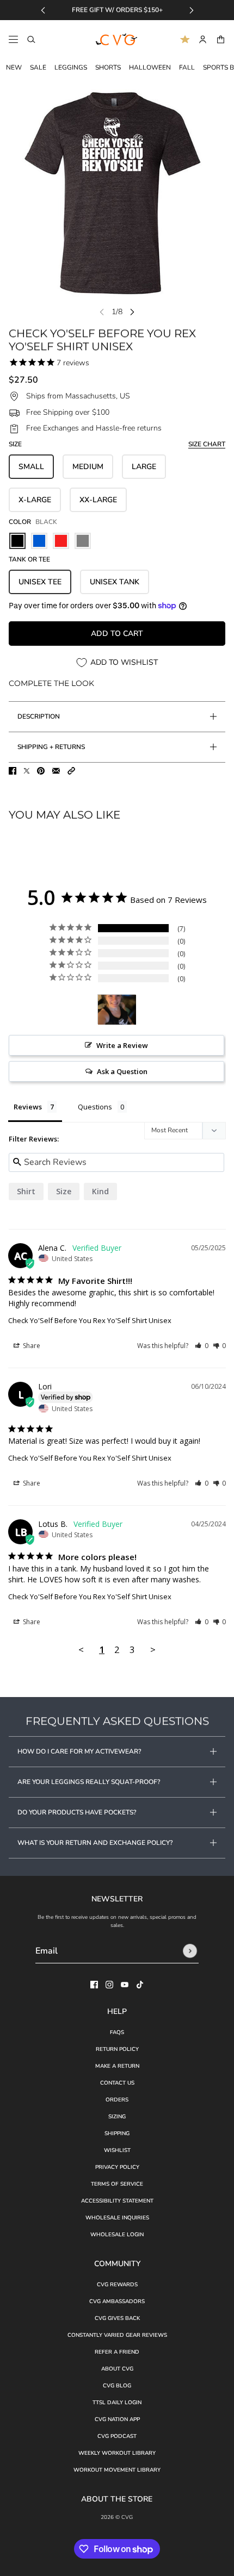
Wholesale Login (117, 2235)
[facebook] (94, 1985)
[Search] (31, 39)
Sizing (117, 2117)
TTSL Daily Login (117, 2403)
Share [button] (31, 1346)
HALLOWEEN (150, 67)
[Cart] (221, 39)
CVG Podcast (117, 2436)
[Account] (203, 39)
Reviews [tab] (28, 1107)
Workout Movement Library (117, 2470)
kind (100, 1191)
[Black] (17, 541)
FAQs (117, 2032)
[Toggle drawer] (13, 39)
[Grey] (83, 541)
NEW (14, 67)
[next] (192, 10)
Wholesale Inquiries (117, 2218)
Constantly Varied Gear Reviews (117, 2335)
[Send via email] (56, 771)
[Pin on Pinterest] (41, 771)
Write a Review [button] (122, 1045)
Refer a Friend (117, 2352)
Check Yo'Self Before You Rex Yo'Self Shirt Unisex (90, 1320)
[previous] (43, 10)
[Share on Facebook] (13, 771)
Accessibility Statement (117, 2201)
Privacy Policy (117, 2167)
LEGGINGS (71, 67)
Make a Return (117, 2066)
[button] (71, 771)
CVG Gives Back (117, 2318)
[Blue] (39, 541)
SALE (38, 67)
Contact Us (117, 2083)
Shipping (117, 2134)
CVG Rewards (117, 2285)
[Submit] (190, 1951)
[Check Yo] (117, 1010)
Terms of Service (117, 2184)
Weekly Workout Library (117, 2453)
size (64, 1191)
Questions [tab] (95, 1107)
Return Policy (117, 2049)
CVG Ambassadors (117, 2301)
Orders (117, 2100)
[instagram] (109, 1985)
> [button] (153, 1649)
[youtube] (125, 1985)
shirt (26, 1191)
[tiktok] (140, 1985)
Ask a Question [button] (122, 1071)
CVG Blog (117, 2386)
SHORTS (108, 67)
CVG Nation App (117, 2419)
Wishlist (117, 2150)
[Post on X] (27, 771)
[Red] (61, 541)
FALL (187, 67)
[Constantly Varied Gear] (117, 40)
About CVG (117, 2369)
